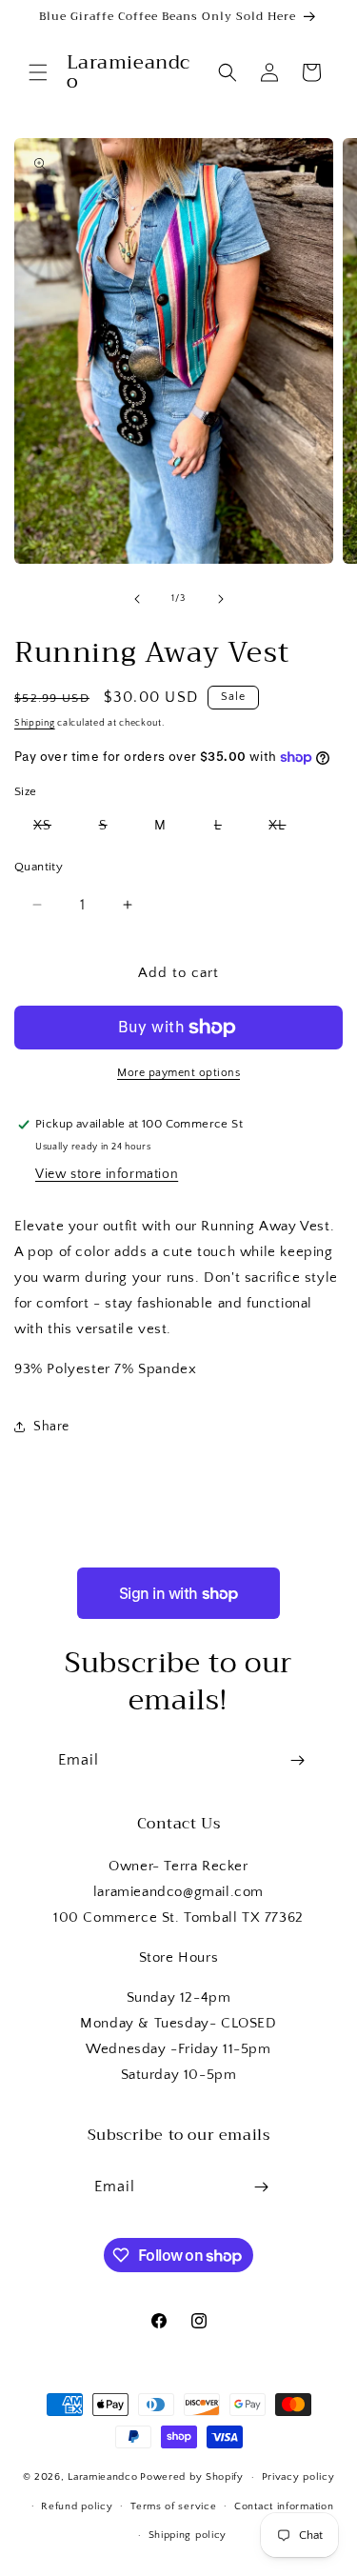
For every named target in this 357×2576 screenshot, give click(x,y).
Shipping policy (188, 2535)
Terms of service (173, 2506)
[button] (38, 72)
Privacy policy (298, 2477)
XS (52, 829)
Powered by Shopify (192, 2477)
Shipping (35, 723)
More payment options (178, 1073)
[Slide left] (137, 599)
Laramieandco (102, 2477)
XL (287, 829)
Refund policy (77, 2506)
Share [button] (51, 1427)
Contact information (284, 2506)
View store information (107, 1174)
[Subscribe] (297, 1760)
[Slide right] (221, 599)
